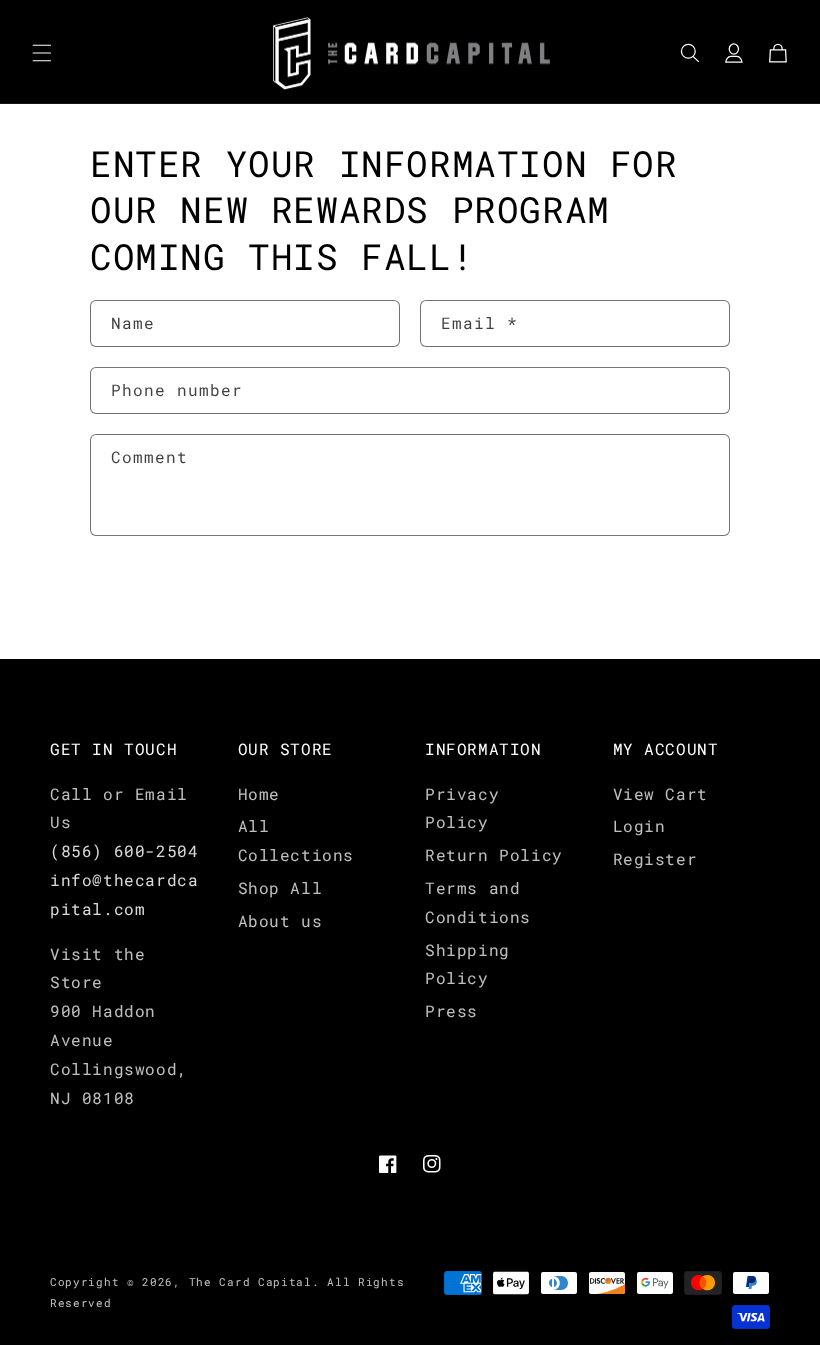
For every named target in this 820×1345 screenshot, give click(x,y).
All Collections (296, 840)
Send (151, 599)
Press (451, 1010)
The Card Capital (250, 1281)
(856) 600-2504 (124, 850)
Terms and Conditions (478, 902)
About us (280, 920)
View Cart (660, 793)
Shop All (280, 887)
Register (655, 858)
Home (259, 793)
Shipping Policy (467, 964)
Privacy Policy (462, 808)
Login (639, 825)
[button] (42, 53)
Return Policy (494, 854)
